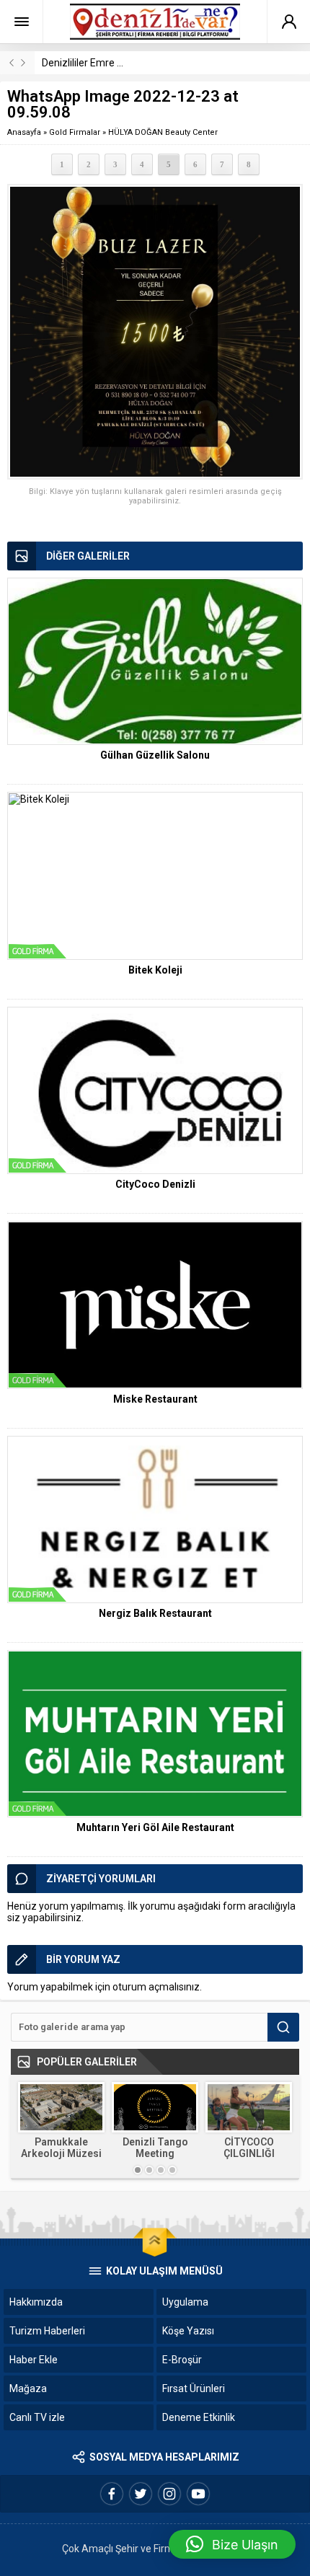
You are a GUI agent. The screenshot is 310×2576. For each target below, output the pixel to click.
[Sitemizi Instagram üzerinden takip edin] (169, 2494)
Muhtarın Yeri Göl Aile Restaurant (155, 1827)
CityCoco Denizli (155, 1184)
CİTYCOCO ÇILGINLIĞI (249, 2148)
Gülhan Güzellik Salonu (155, 755)
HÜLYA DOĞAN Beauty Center (163, 132)
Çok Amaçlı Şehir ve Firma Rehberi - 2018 (155, 2549)
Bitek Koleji (155, 970)
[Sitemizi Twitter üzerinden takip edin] (141, 2494)
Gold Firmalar (75, 132)
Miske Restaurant (155, 1399)
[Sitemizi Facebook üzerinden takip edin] (112, 2494)
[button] (232, 2544)
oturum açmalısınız (156, 1987)
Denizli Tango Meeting (155, 2148)
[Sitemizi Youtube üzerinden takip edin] (198, 2494)
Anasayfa (24, 132)
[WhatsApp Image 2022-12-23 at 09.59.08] (155, 332)
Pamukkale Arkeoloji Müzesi (61, 2148)
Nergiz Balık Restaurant (155, 1613)
